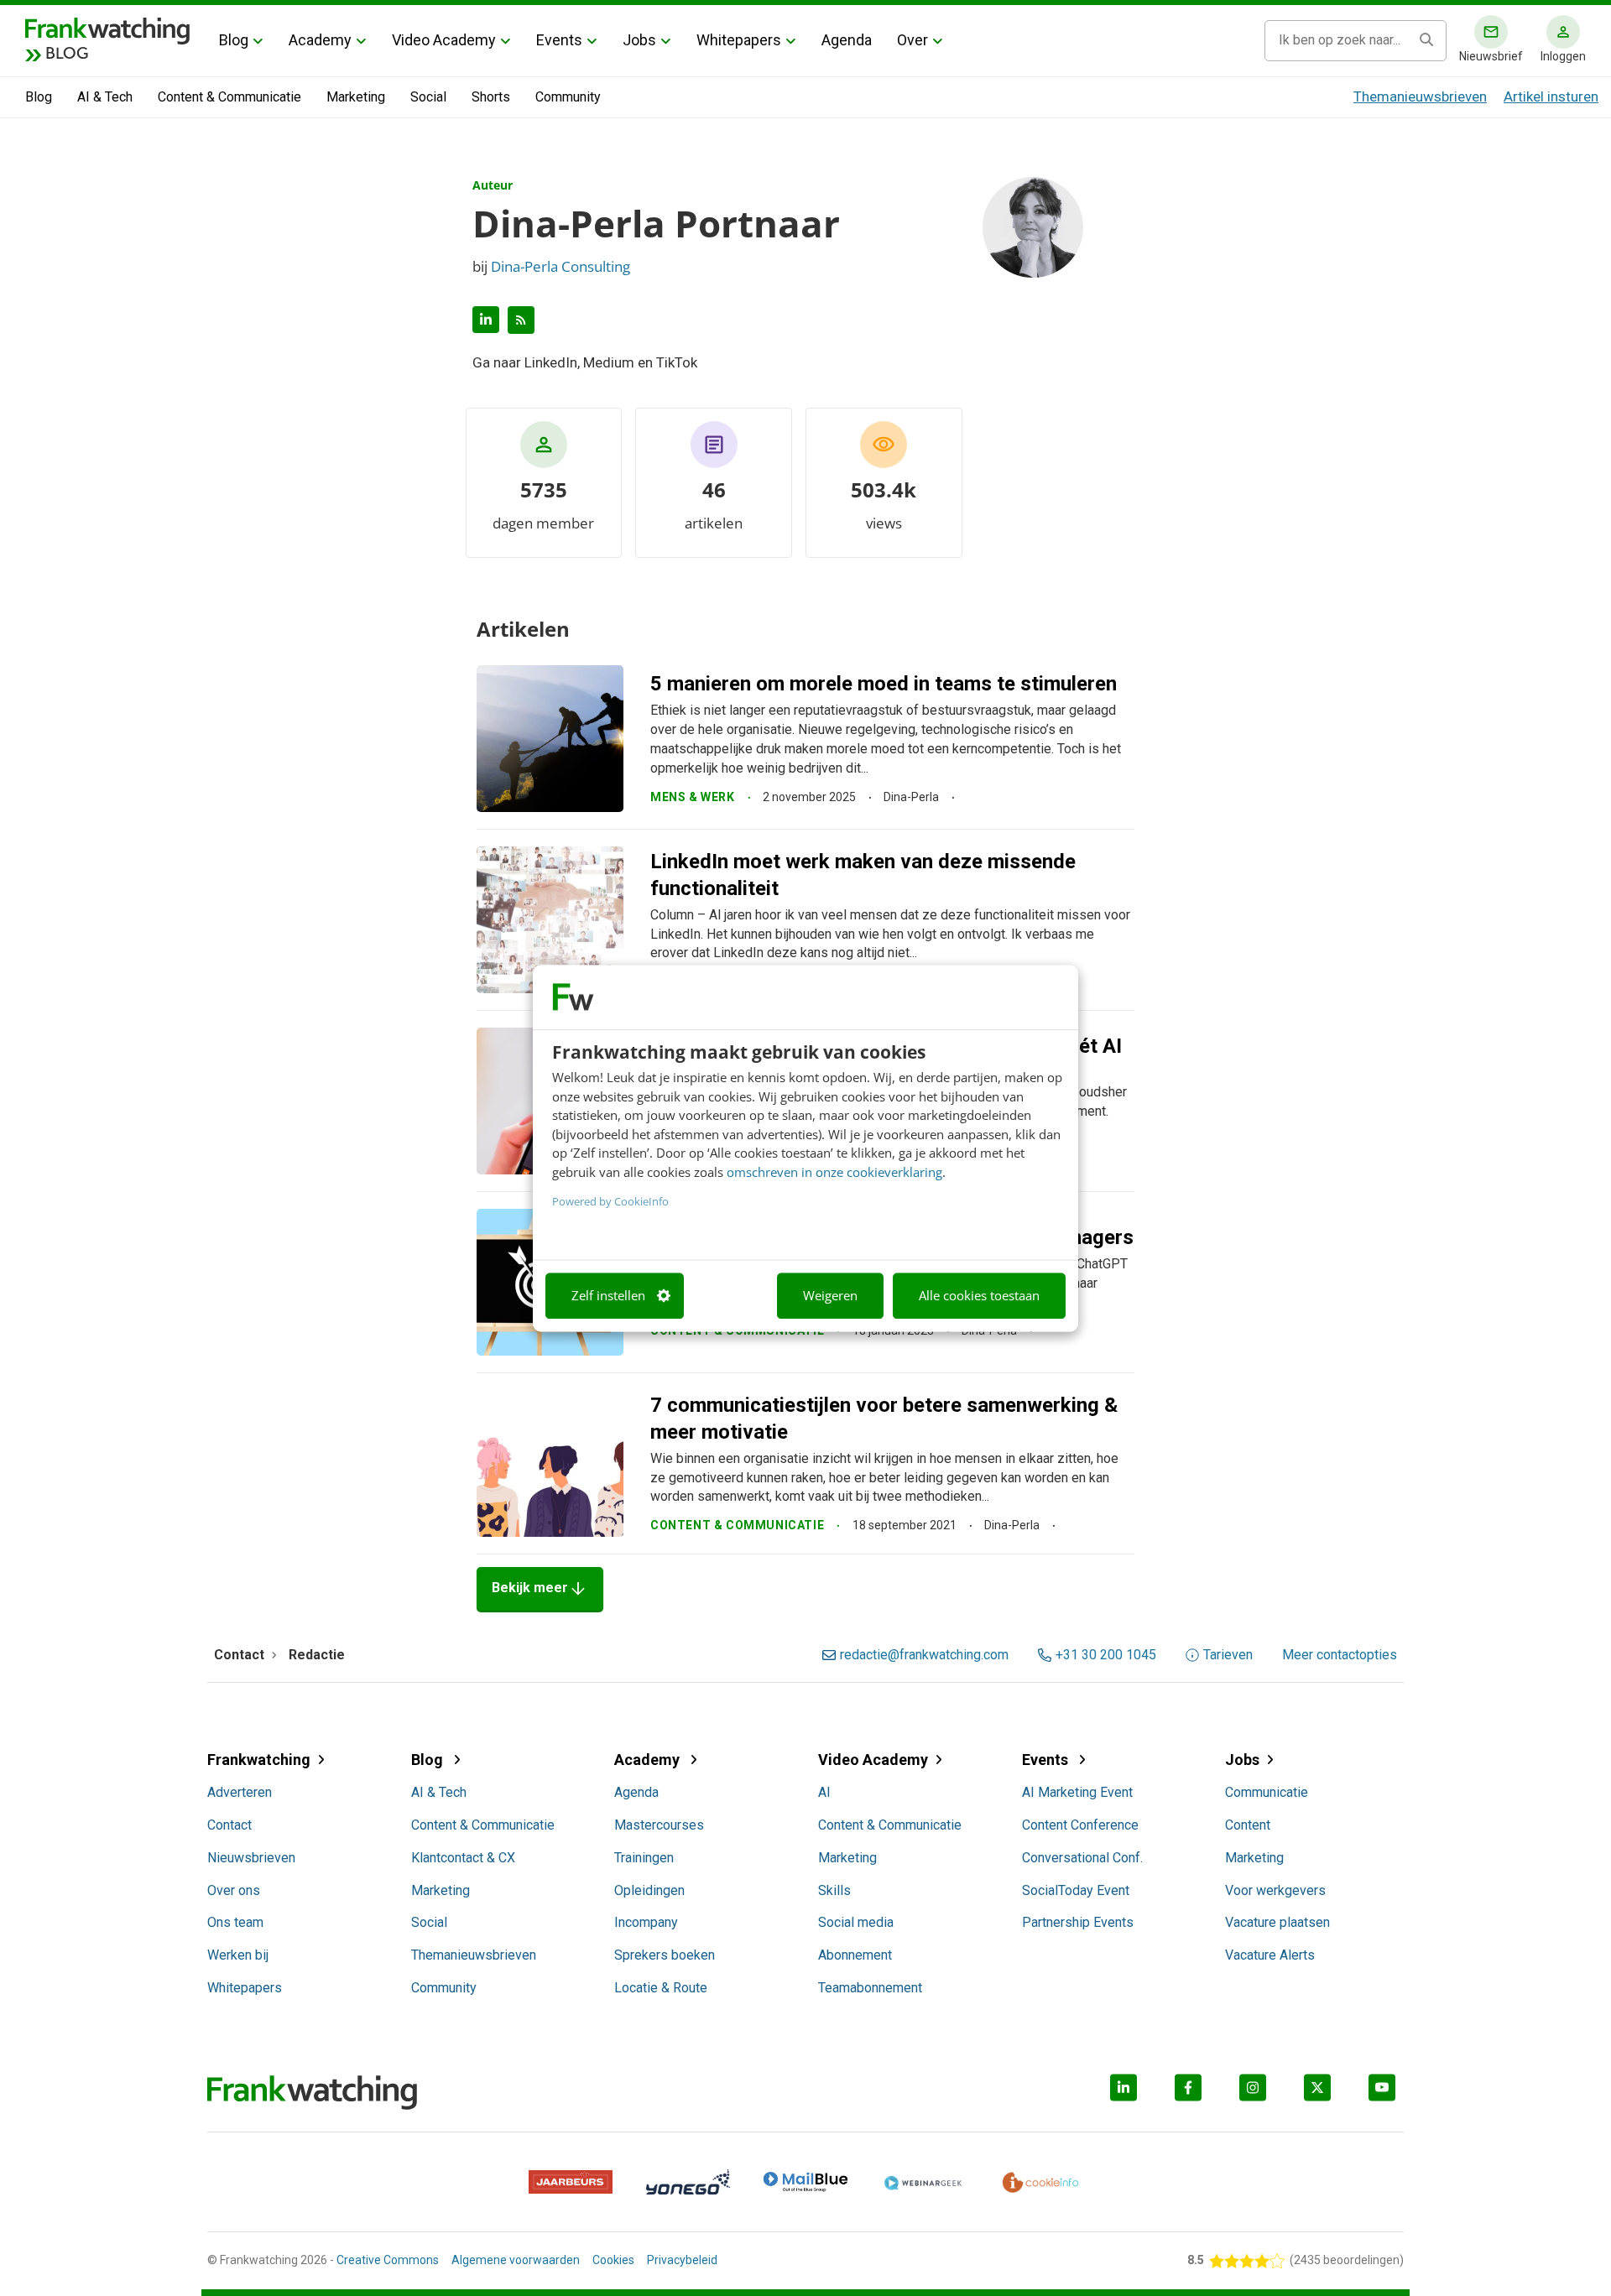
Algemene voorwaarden (516, 2260)
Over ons (234, 1890)
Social (428, 97)
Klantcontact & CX (463, 1858)
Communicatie (1267, 1792)
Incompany (646, 1922)
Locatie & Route (661, 1988)
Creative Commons (388, 2260)
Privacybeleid (682, 2260)
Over (912, 40)
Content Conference (1080, 1825)
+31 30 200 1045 (1106, 1655)
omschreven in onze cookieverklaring (834, 1172)
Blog (234, 40)
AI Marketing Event (1077, 1792)
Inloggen (1563, 56)
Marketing (356, 97)
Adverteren (240, 1792)
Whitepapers (739, 40)
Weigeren (830, 1296)
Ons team (235, 1922)
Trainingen (644, 1858)
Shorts (491, 97)
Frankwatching (259, 1760)
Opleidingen (649, 1890)
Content (1248, 1825)
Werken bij (238, 1955)
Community (568, 97)
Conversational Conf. (1082, 1858)
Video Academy (444, 40)
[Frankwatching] (107, 29)
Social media (856, 1922)
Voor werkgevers (1275, 1890)
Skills (834, 1890)
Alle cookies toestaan (979, 1296)
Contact (229, 1825)
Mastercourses (659, 1825)
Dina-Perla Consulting (560, 266)
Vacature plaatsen (1277, 1922)
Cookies (613, 2260)
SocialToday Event (1076, 1890)
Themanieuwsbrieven (1420, 96)
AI (824, 1792)
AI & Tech (105, 97)
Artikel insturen (1551, 96)
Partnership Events (1078, 1922)
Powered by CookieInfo (610, 1202)
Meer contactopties (1340, 1655)
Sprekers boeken (665, 1955)
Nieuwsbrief (1491, 56)
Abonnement (855, 1955)
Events (559, 40)
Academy (320, 40)
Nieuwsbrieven (251, 1858)
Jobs (639, 40)
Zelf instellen (608, 1296)
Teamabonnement (870, 1988)
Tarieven (1228, 1655)
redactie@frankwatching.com (924, 1655)
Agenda (847, 40)
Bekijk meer (540, 1589)
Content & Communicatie (229, 97)
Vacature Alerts (1270, 1955)
